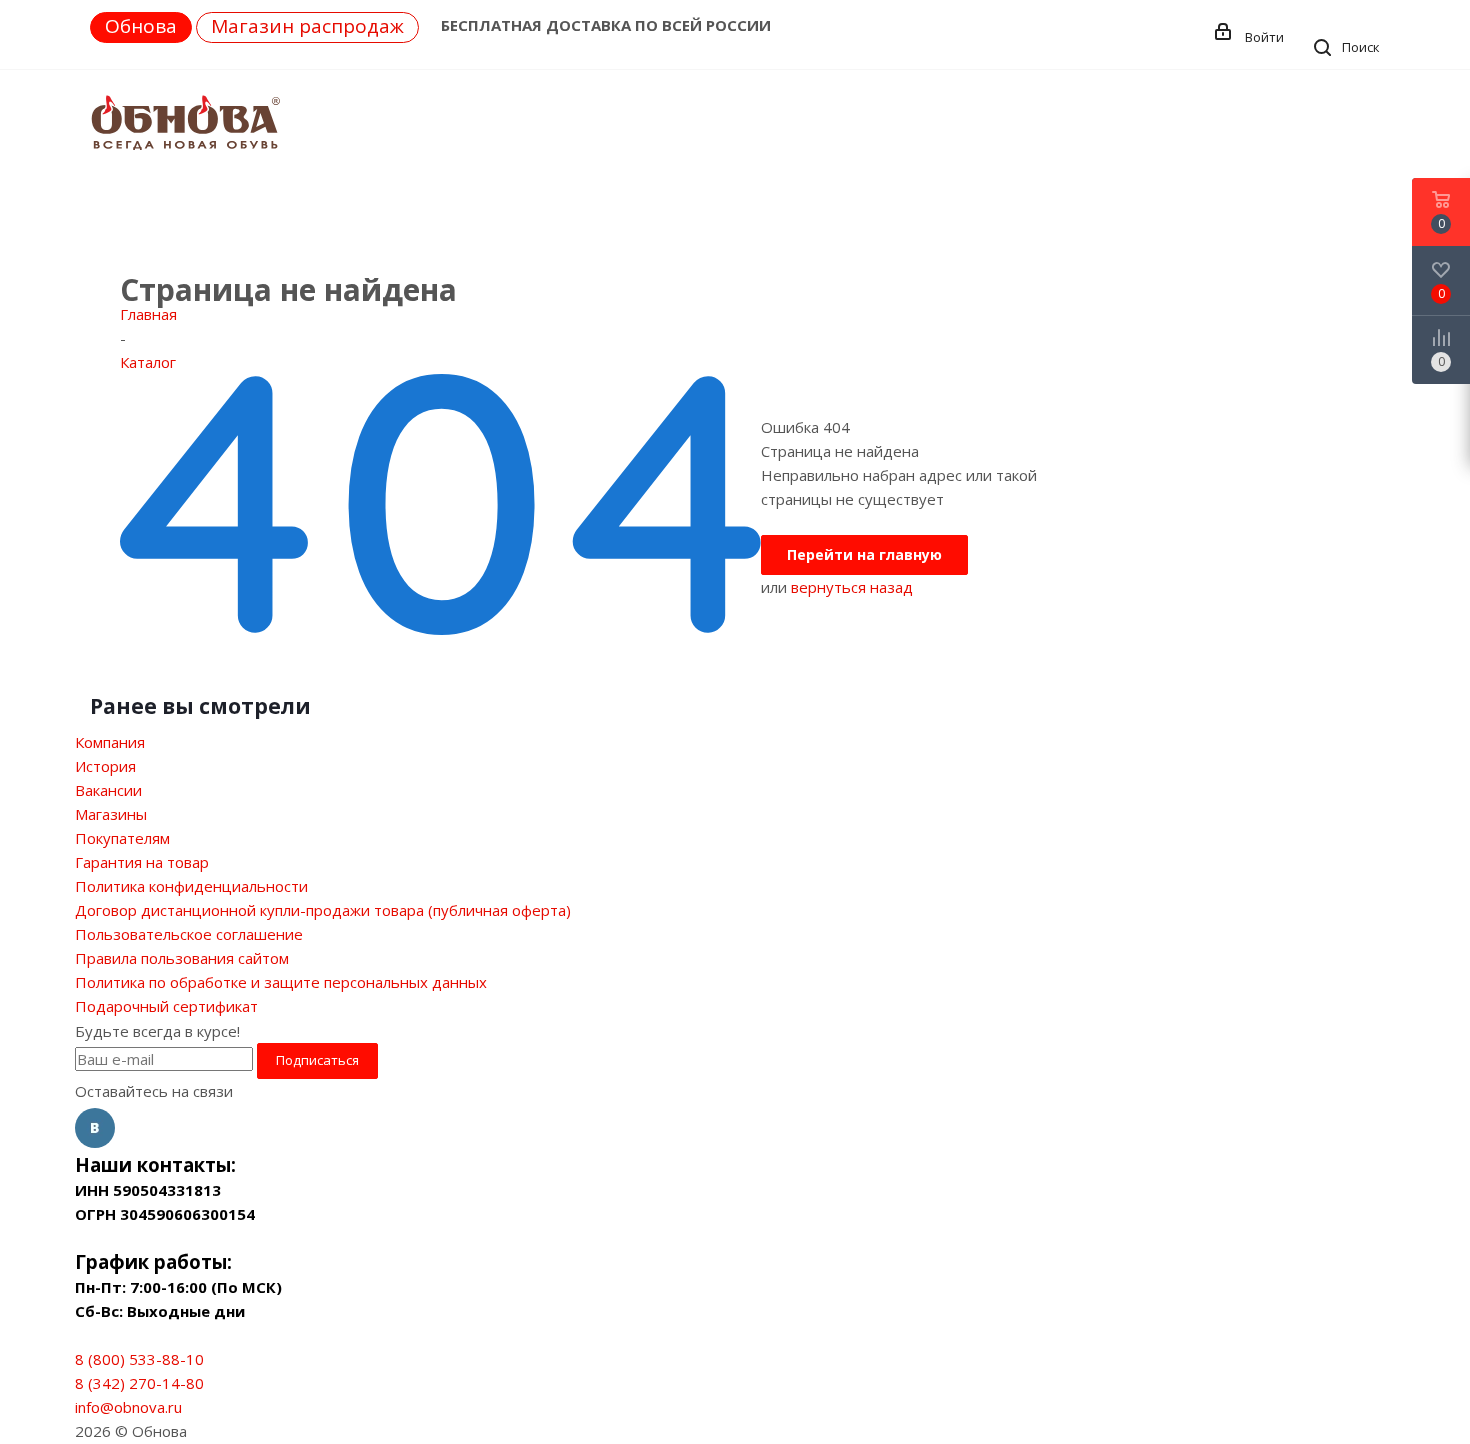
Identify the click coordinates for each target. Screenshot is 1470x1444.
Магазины (111, 814)
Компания (110, 742)
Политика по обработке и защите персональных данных (281, 982)
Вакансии (108, 790)
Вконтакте (95, 1128)
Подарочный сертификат (166, 1006)
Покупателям (122, 838)
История (105, 766)
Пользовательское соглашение (189, 934)
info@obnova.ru (128, 1407)
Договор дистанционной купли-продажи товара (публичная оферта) (323, 910)
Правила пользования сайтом (182, 958)
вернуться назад (852, 587)
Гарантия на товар (142, 862)
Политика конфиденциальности (191, 886)
